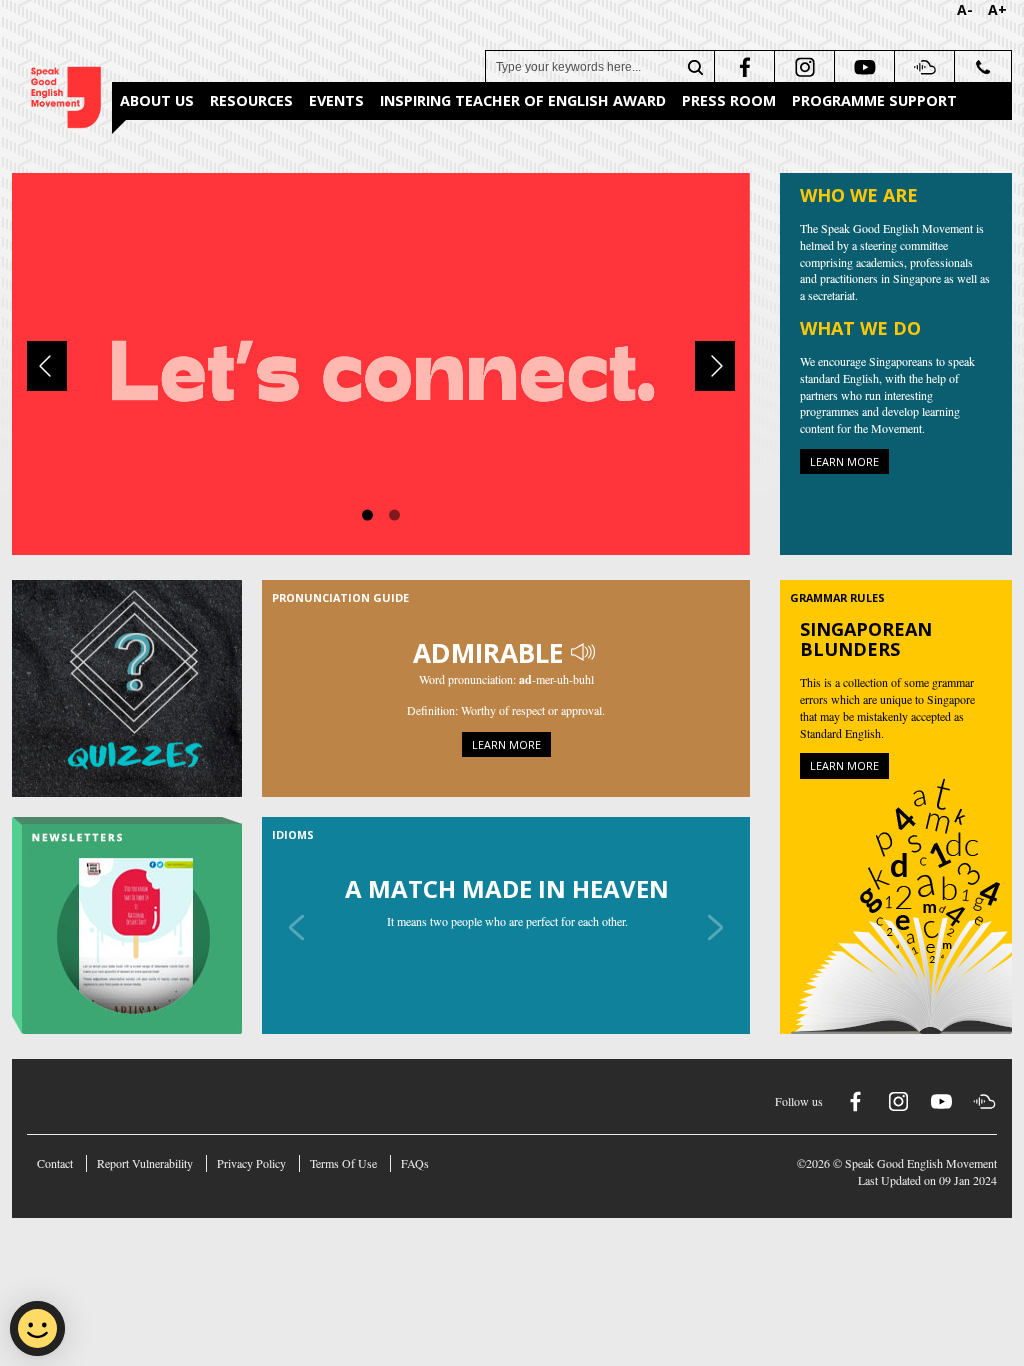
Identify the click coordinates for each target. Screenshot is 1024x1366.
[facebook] (742, 67)
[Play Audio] (585, 653)
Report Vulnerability (145, 1163)
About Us (157, 100)
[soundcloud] (922, 67)
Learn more (844, 461)
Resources (251, 100)
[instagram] (802, 67)
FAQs (415, 1163)
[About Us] (381, 361)
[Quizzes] (137, 688)
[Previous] (47, 366)
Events (336, 100)
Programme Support (874, 100)
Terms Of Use (343, 1163)
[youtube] (862, 67)
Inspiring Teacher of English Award (523, 100)
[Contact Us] (982, 67)
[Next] (715, 366)
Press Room (729, 100)
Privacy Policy (251, 1163)
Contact (55, 1163)
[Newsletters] (137, 925)
